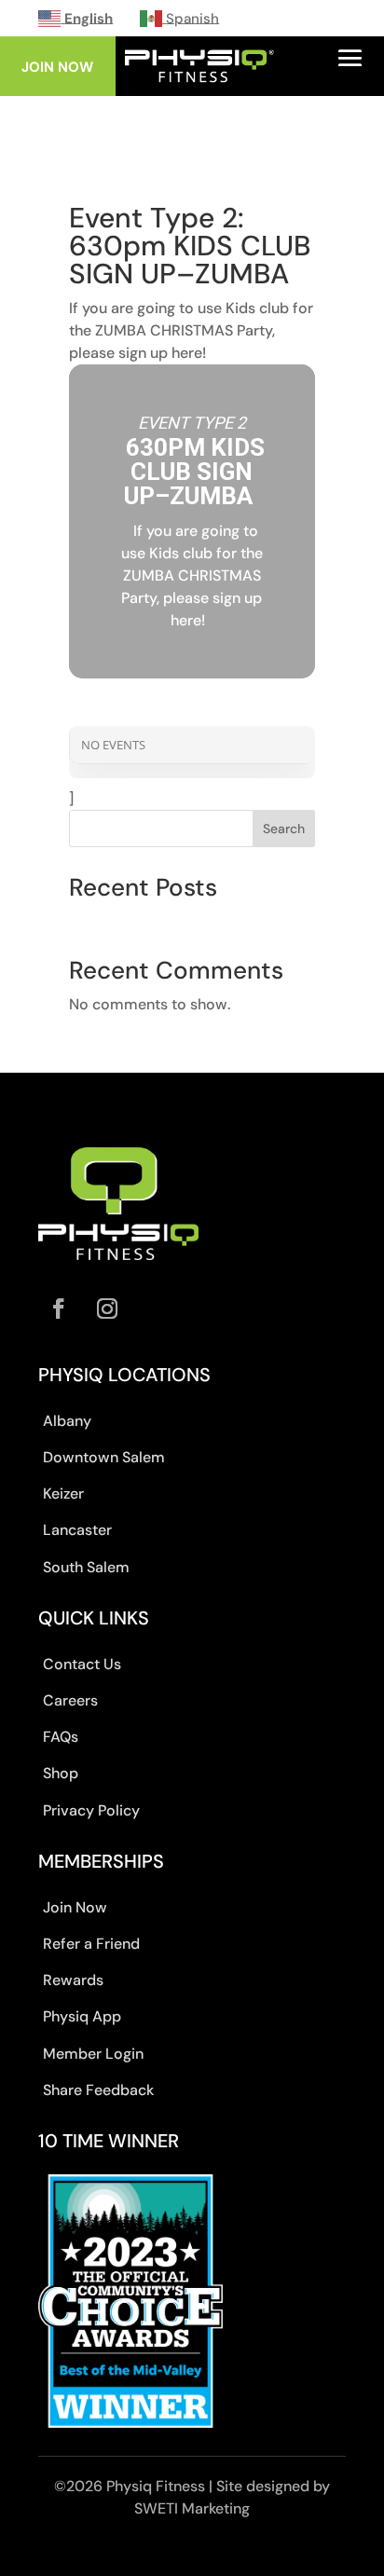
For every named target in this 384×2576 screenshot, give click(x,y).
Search (284, 829)
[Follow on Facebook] (59, 1309)
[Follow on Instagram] (107, 1309)
